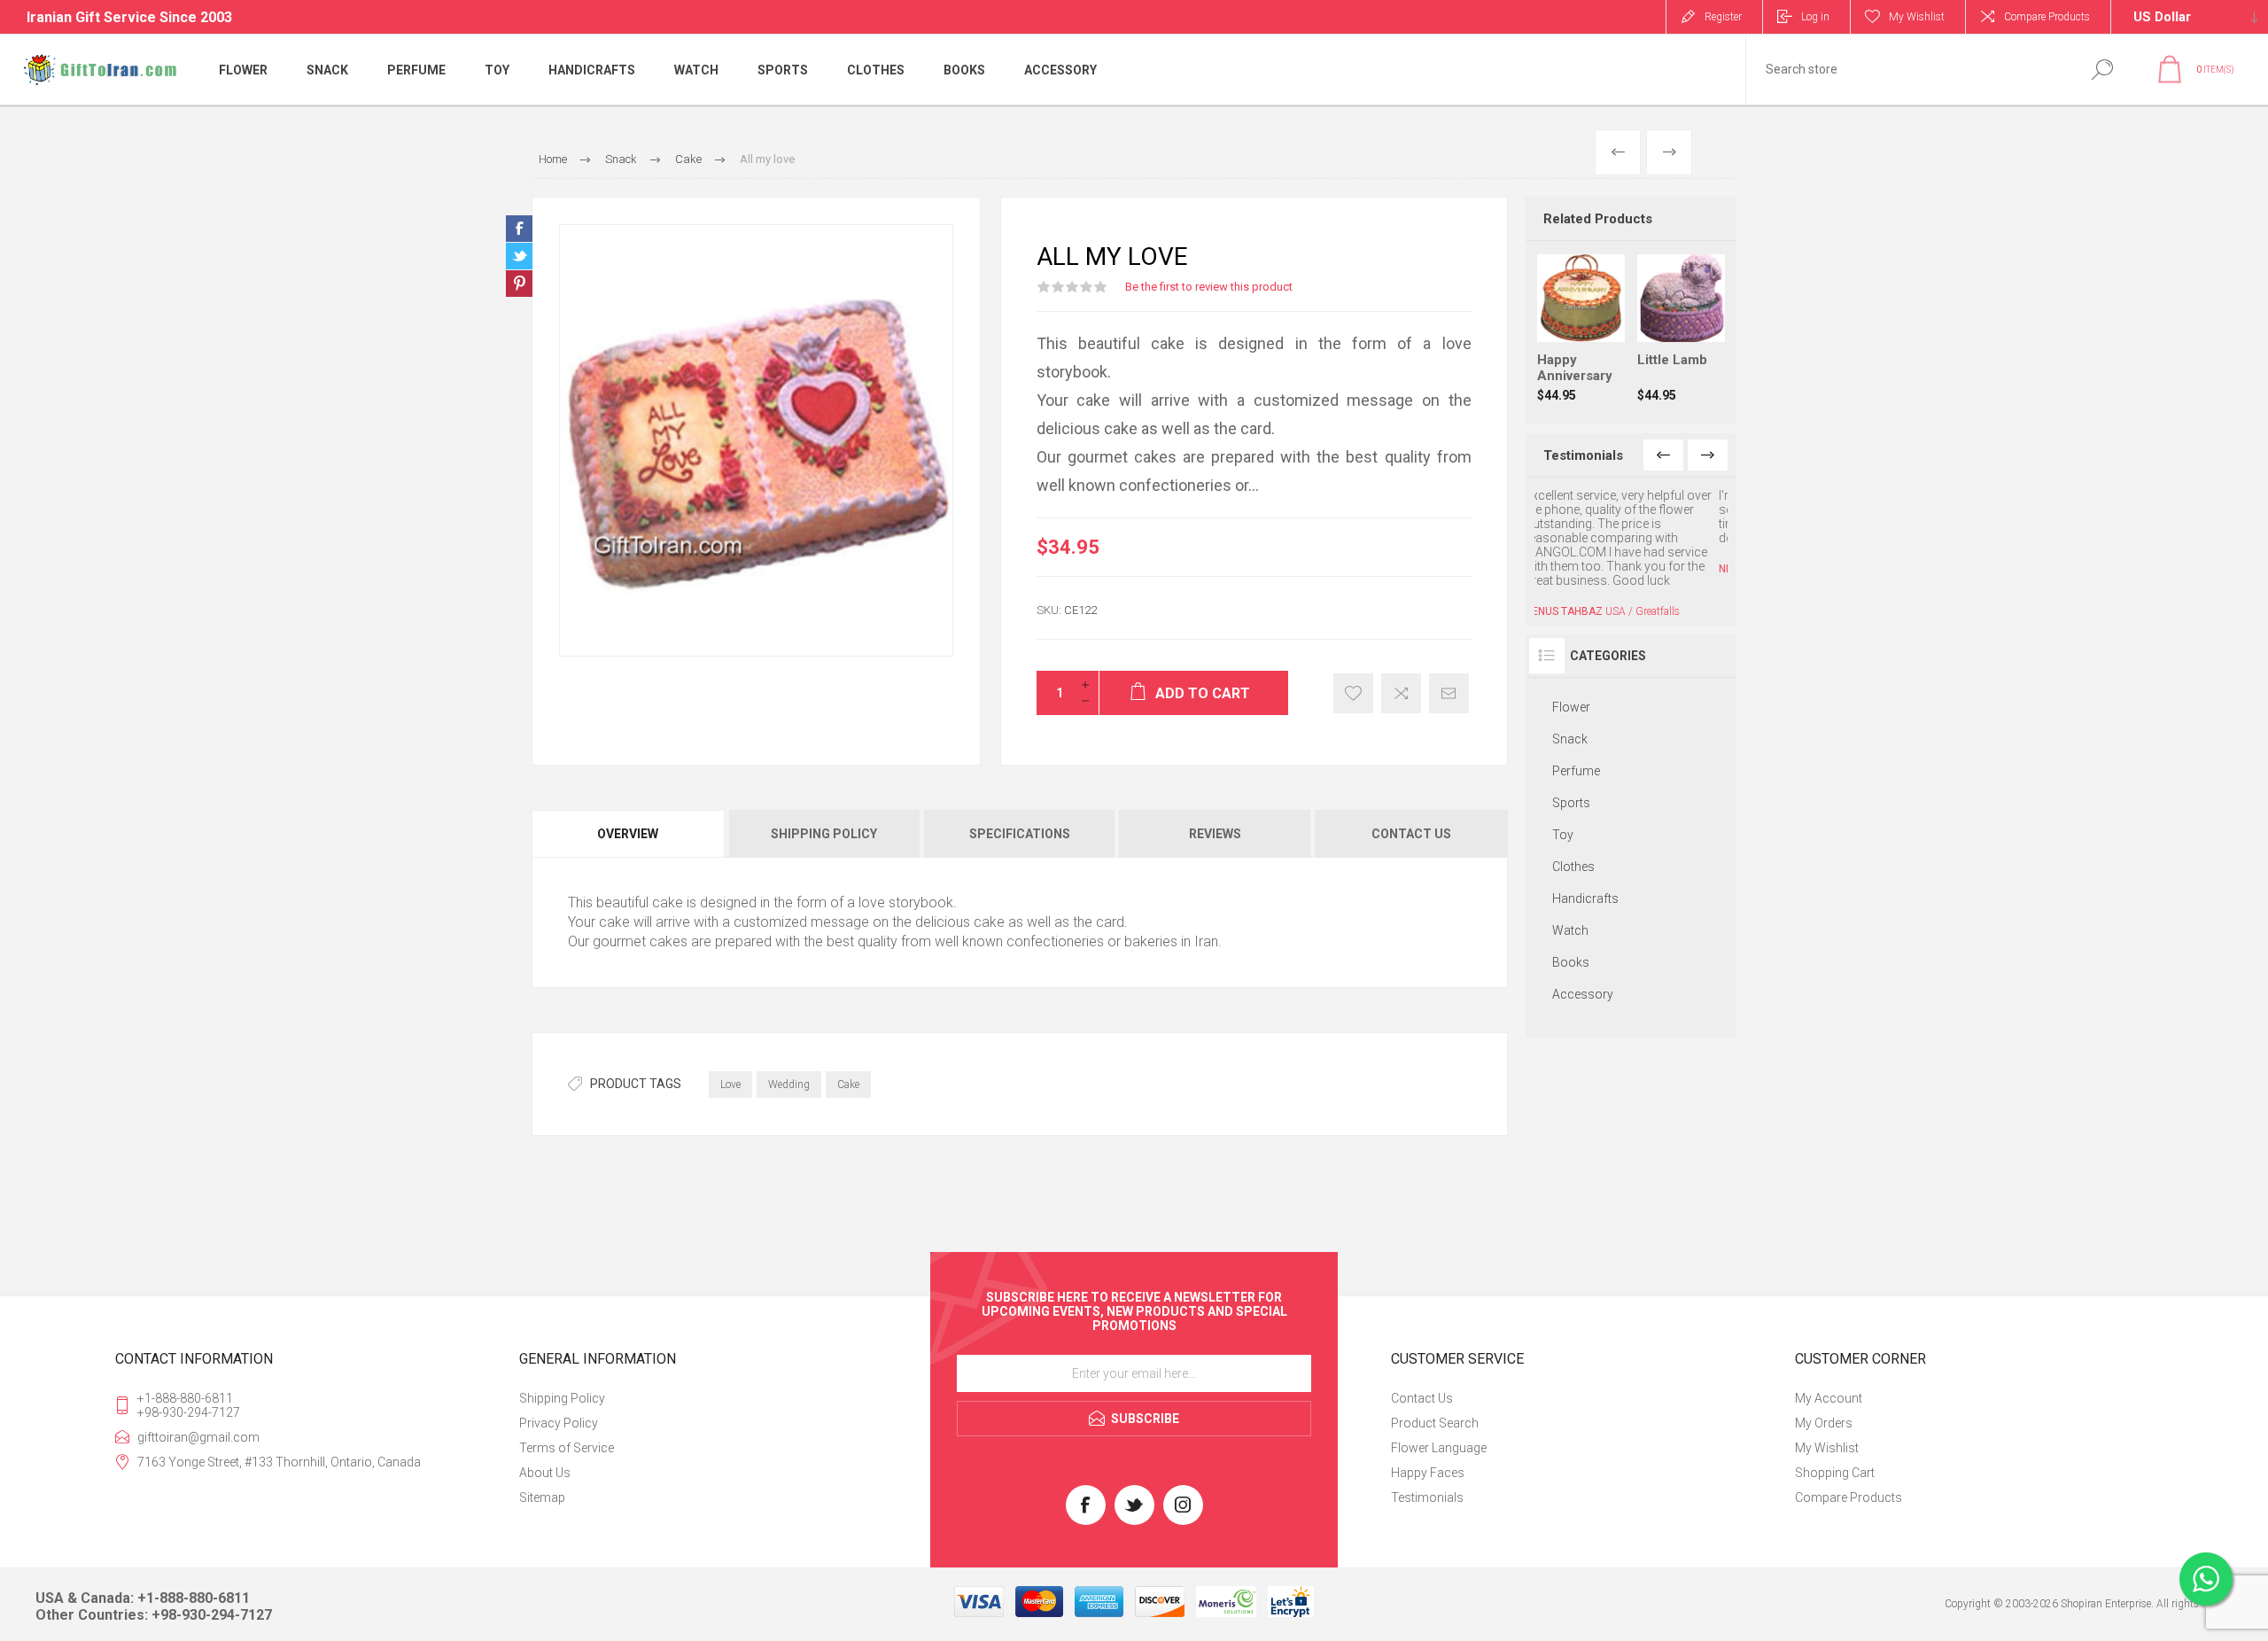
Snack (1570, 697)
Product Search (1435, 1423)
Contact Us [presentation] (1411, 834)
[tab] (629, 834)
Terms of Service (567, 1448)
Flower (1571, 665)
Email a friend (1449, 693)
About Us (545, 1473)
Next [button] (1708, 455)
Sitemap (542, 1497)
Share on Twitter (519, 256)
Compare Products (2047, 17)
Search (2102, 70)
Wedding (789, 1085)
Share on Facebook (519, 229)
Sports (1571, 761)
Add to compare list (1401, 693)
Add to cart (1598, 298)
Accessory (1583, 953)
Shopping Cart (1835, 1473)
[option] (1631, 532)
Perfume (1576, 729)
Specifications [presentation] (1020, 834)
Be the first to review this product (1209, 287)
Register (1723, 17)
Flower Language (1439, 1448)
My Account (1829, 1398)
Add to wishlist (1353, 693)
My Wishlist (1827, 1448)
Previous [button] (1663, 455)
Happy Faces (1428, 1473)
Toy (1563, 793)
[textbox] (1907, 70)
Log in (1815, 17)
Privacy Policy (559, 1423)
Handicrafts (1585, 857)
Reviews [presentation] (1215, 834)
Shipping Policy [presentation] (824, 834)
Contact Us (1422, 1398)
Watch (1570, 889)
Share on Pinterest (519, 284)
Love (730, 1085)
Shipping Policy (562, 1398)
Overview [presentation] (628, 834)
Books (1571, 921)
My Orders (1824, 1423)
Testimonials (1427, 1497)
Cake (848, 1085)
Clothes (1573, 825)
